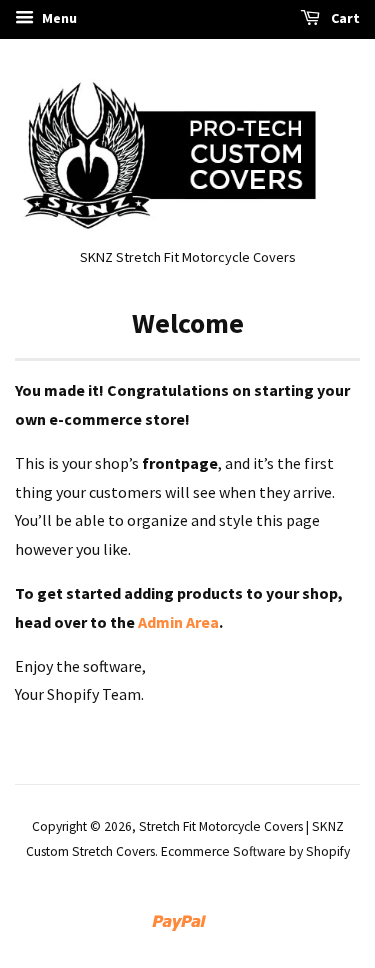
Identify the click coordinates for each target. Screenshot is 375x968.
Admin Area (178, 622)
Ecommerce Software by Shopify (255, 851)
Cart (344, 18)
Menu (58, 18)
